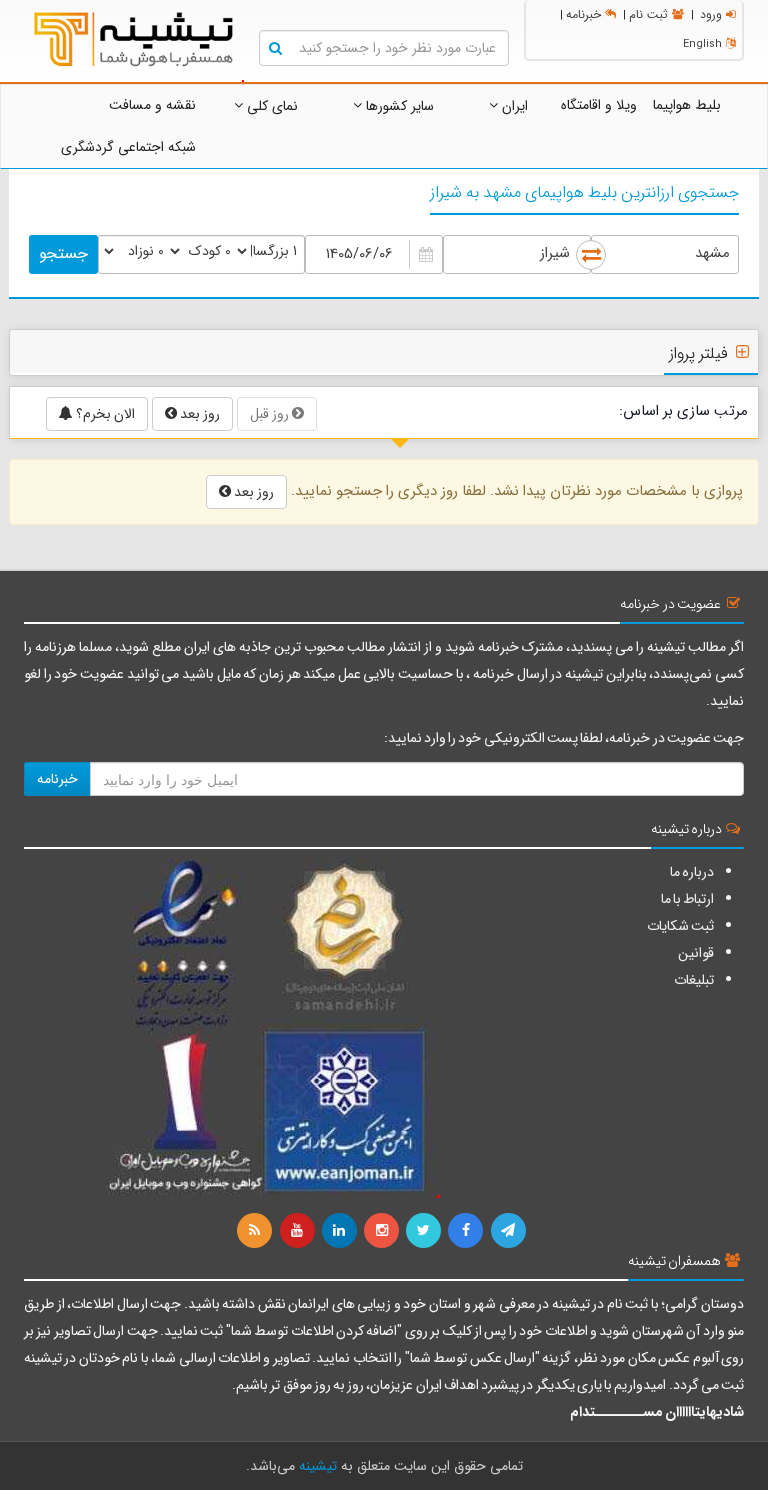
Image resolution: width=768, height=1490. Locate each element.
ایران (513, 106)
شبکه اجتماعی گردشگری (128, 147)
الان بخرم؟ (104, 414)
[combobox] (665, 254)
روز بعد (198, 414)
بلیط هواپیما (687, 105)
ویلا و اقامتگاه (599, 105)
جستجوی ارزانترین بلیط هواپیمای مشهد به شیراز (584, 193)
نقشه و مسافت (152, 105)
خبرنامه (583, 14)
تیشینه (318, 1466)
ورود (711, 14)
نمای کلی (270, 106)
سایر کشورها (398, 106)
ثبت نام (648, 14)
